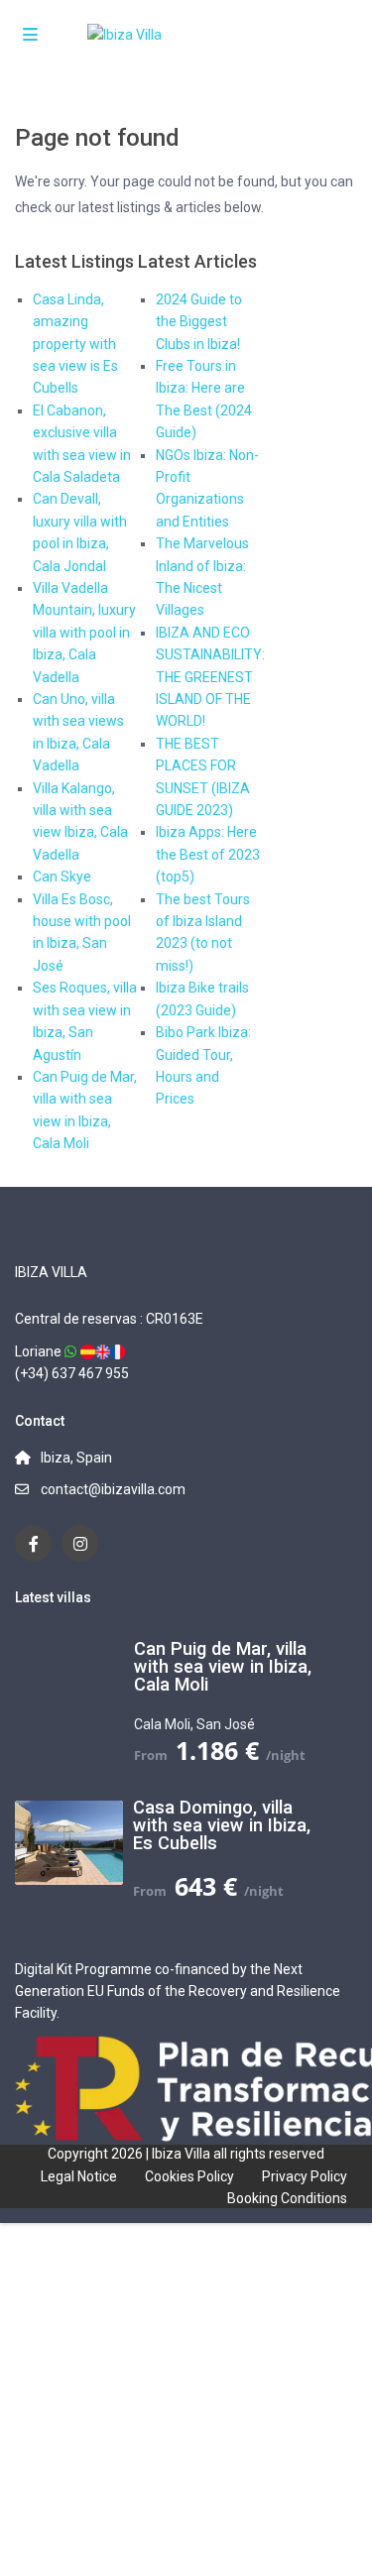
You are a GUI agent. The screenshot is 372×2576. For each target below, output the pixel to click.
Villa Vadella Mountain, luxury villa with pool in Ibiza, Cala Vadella (84, 633)
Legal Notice (79, 2176)
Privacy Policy (305, 2176)
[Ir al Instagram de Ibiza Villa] (80, 1543)
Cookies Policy (189, 2176)
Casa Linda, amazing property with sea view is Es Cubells (75, 344)
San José (226, 1724)
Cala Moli (162, 1724)
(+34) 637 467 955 (72, 1373)
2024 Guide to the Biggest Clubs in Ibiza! (199, 322)
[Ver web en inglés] (103, 1351)
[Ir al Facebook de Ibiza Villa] (33, 1543)
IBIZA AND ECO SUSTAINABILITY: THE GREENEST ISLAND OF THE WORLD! (210, 677)
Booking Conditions (287, 2198)
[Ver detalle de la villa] (88, 1351)
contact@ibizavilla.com (113, 1489)
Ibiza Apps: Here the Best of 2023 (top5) (208, 854)
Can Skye (62, 877)
